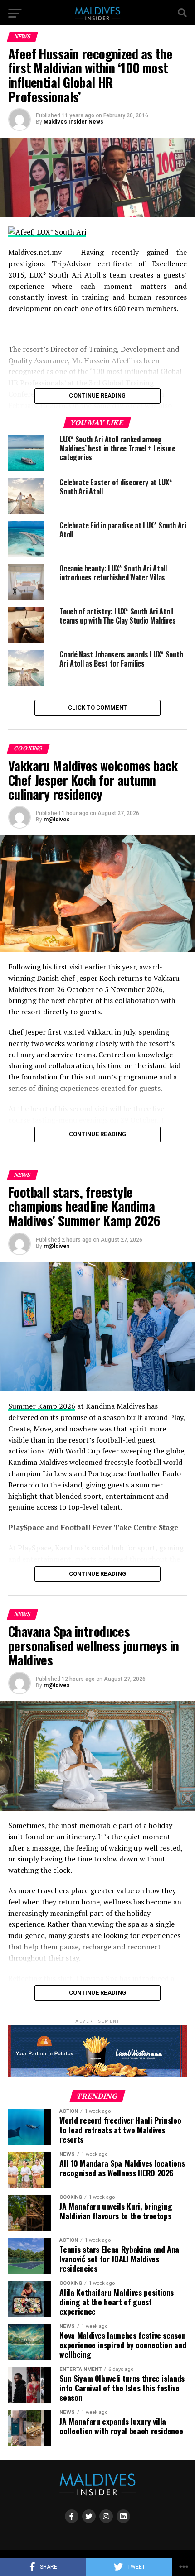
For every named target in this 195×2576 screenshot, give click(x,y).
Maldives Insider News (73, 122)
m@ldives (57, 820)
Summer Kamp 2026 (42, 1406)
